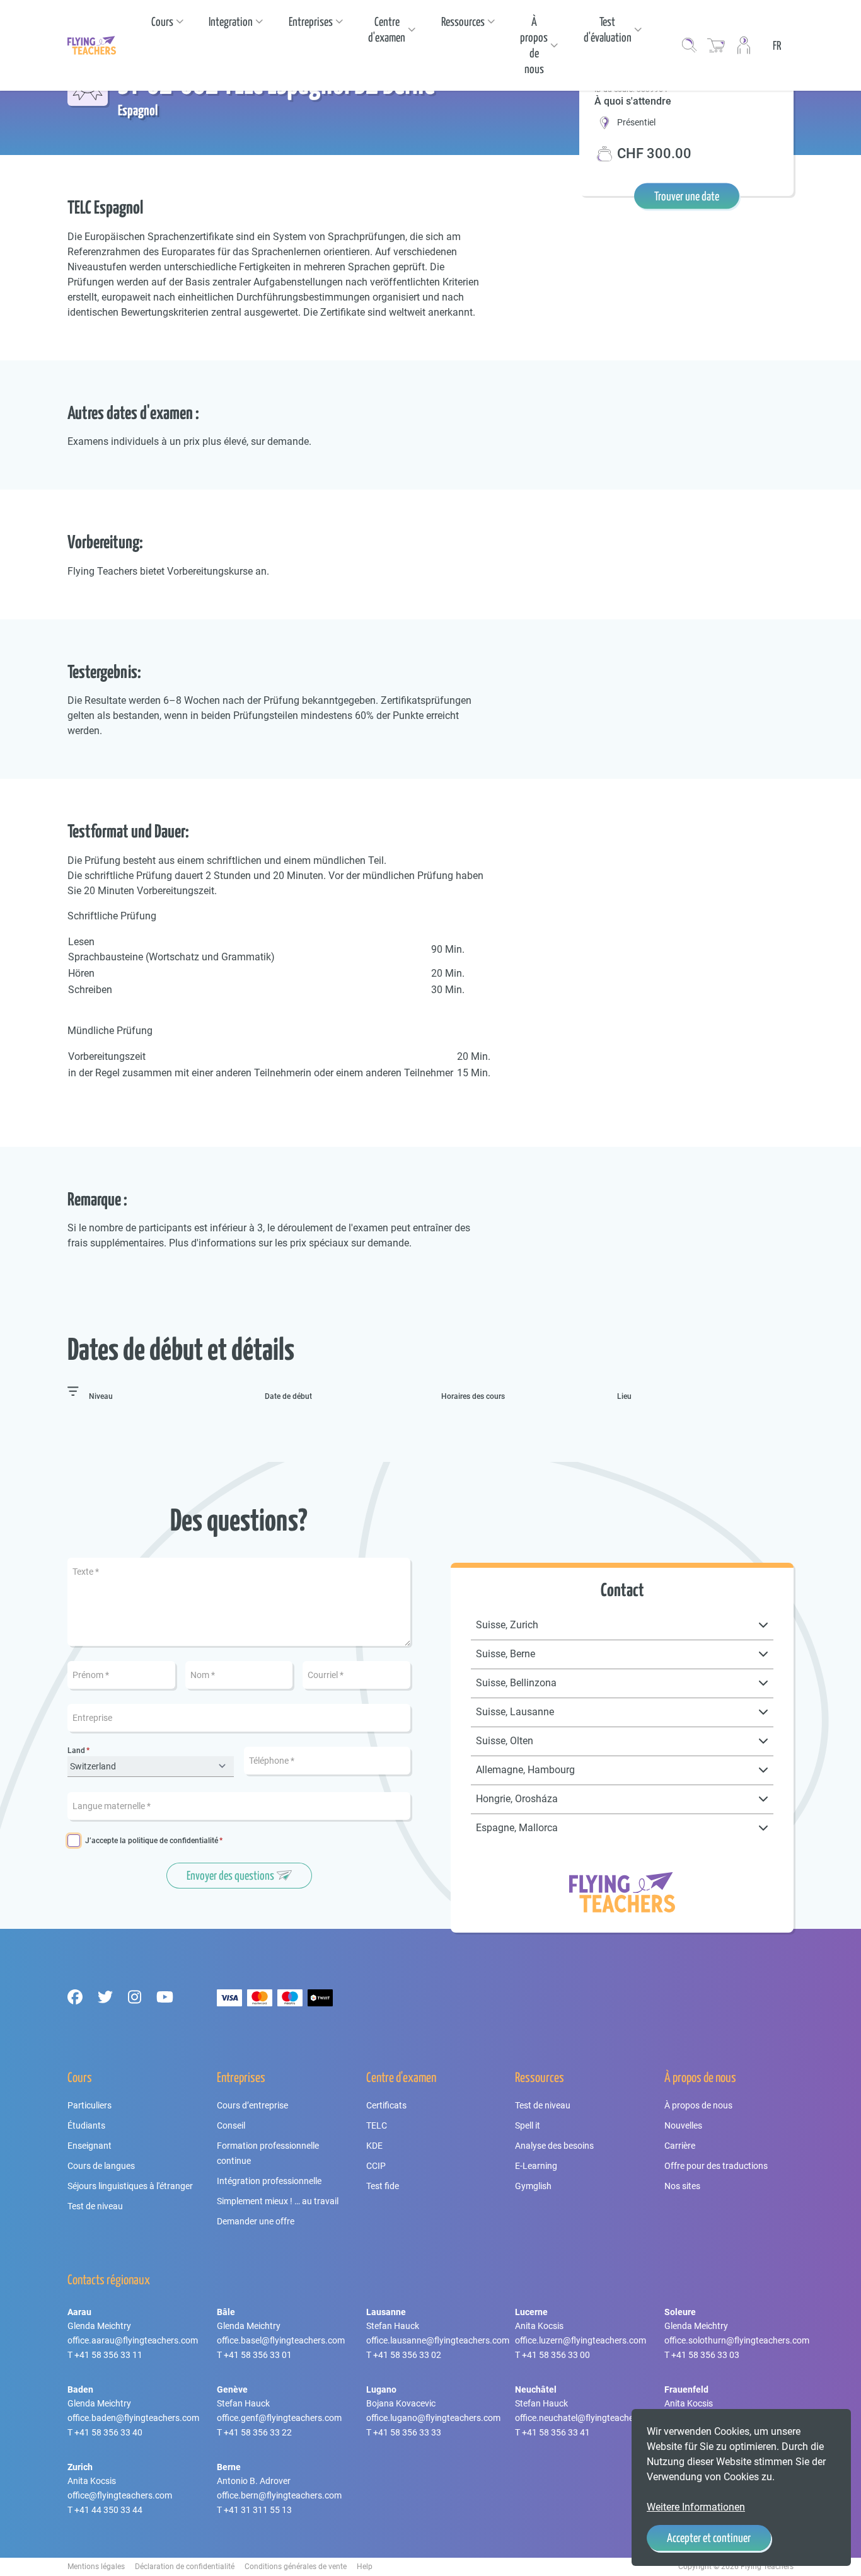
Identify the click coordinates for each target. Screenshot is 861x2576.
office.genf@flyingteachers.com (279, 2418)
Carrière (680, 2146)
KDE (374, 2146)
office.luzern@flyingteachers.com (581, 2340)
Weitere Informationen (696, 2507)
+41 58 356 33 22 (258, 2432)
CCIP (376, 2166)
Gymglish (533, 2186)
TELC (377, 2125)
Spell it (528, 2125)
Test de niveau (95, 2206)
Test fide (383, 2186)
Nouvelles (683, 2125)
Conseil (231, 2125)
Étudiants (86, 2125)
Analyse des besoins (554, 2146)
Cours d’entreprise (252, 2105)
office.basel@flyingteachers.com (281, 2340)
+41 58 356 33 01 (258, 2355)
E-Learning (536, 2166)
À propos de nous (698, 2105)
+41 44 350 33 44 (108, 2510)
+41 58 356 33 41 (556, 2432)
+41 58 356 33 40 (108, 2432)
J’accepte (152, 1841)
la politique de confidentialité (169, 1841)
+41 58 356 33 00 (556, 2355)
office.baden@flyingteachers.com (133, 2418)
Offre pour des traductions (716, 2166)
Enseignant (90, 2146)
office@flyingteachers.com (120, 2495)
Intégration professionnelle (269, 2181)
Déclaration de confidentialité (185, 2567)
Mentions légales (96, 2567)
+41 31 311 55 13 (258, 2510)
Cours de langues (101, 2166)
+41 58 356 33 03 (705, 2355)
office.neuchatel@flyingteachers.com (588, 2418)
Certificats (386, 2105)
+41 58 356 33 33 (407, 2432)
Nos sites (682, 2186)
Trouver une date (687, 196)
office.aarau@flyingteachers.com (133, 2340)
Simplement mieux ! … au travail (278, 2201)
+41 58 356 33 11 (108, 2355)
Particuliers (90, 2105)
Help (365, 2567)
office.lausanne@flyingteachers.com (438, 2340)
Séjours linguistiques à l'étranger (130, 2186)
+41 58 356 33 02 (407, 2355)
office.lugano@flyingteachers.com (433, 2418)
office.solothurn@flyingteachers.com (737, 2340)
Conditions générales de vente (296, 2567)
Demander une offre (256, 2221)
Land (76, 1751)
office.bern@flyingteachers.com (279, 2495)
